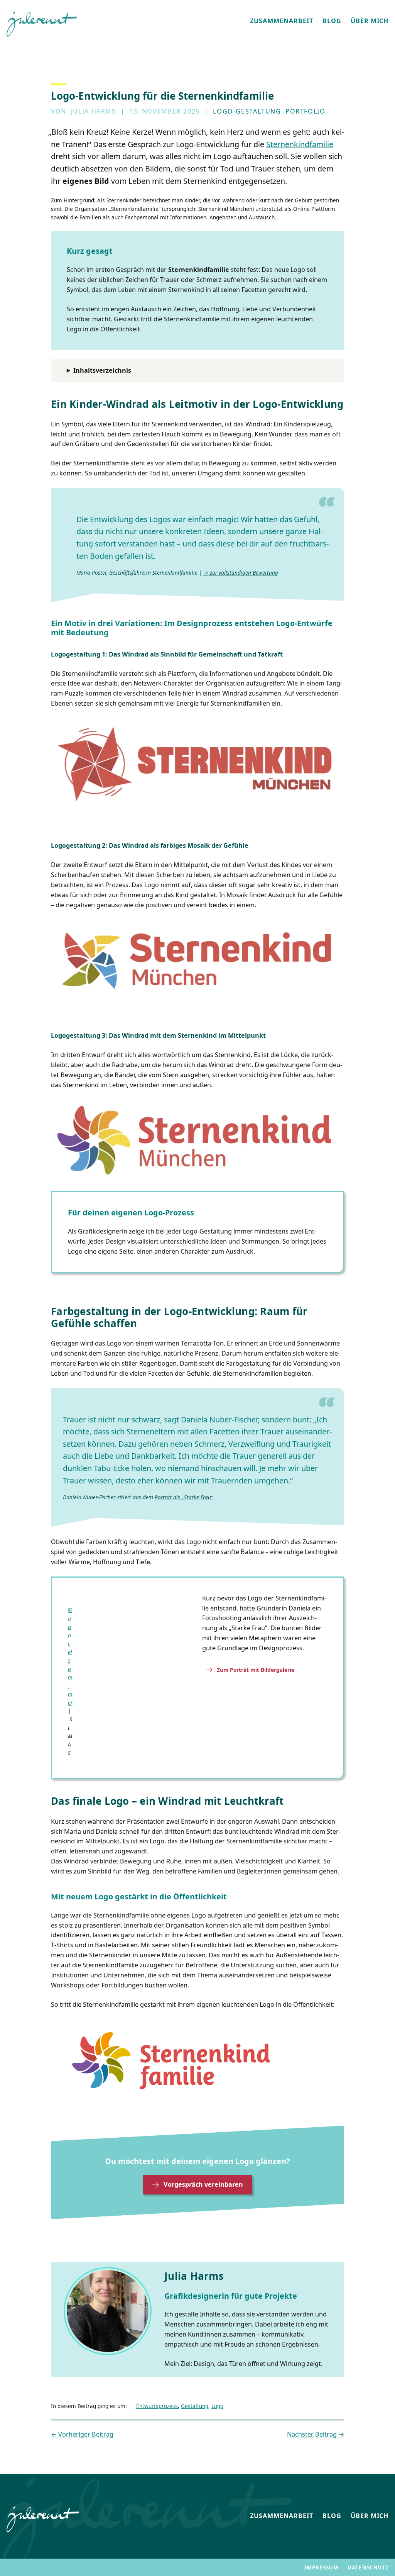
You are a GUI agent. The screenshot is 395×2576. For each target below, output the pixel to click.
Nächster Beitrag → (316, 2434)
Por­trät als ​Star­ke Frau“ (184, 1497)
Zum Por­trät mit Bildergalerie (256, 1670)
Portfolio (306, 111)
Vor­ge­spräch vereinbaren (203, 2184)
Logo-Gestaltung (247, 111)
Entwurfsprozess (157, 2406)
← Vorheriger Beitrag (82, 2434)
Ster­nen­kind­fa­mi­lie (300, 144)
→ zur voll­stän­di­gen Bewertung (241, 573)
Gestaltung (195, 2406)
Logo (217, 2406)
